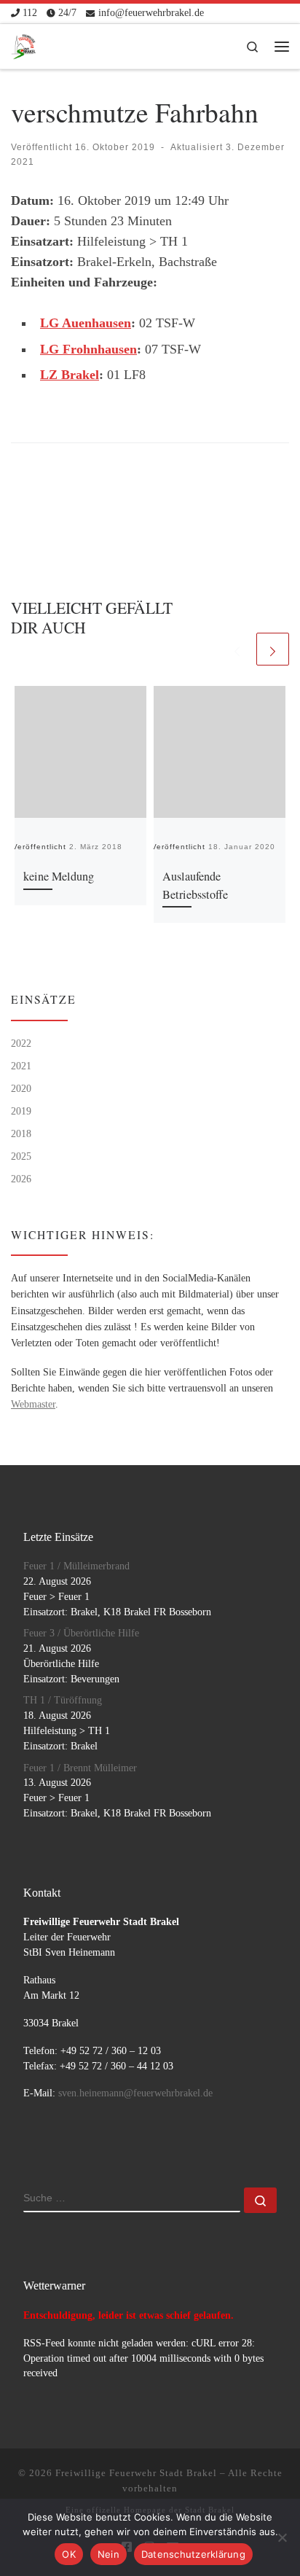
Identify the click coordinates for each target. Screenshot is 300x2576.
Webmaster (33, 1404)
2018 (21, 1133)
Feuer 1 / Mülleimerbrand (76, 1566)
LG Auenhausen (86, 323)
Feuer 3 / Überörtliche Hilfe (81, 1633)
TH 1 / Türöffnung (63, 1700)
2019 (21, 1111)
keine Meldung (59, 876)
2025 (21, 1156)
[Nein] (282, 2537)
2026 (21, 1179)
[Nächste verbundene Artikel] (273, 649)
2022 (21, 1043)
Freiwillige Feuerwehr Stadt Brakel (136, 2473)
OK (69, 2554)
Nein (108, 2554)
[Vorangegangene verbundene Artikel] (237, 649)
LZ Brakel (70, 375)
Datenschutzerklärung (193, 2554)
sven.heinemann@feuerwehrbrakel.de (135, 2093)
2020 (21, 1088)
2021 (21, 1066)
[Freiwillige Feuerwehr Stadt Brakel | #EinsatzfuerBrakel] (24, 44)
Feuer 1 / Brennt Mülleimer (80, 1768)
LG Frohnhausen (88, 349)
